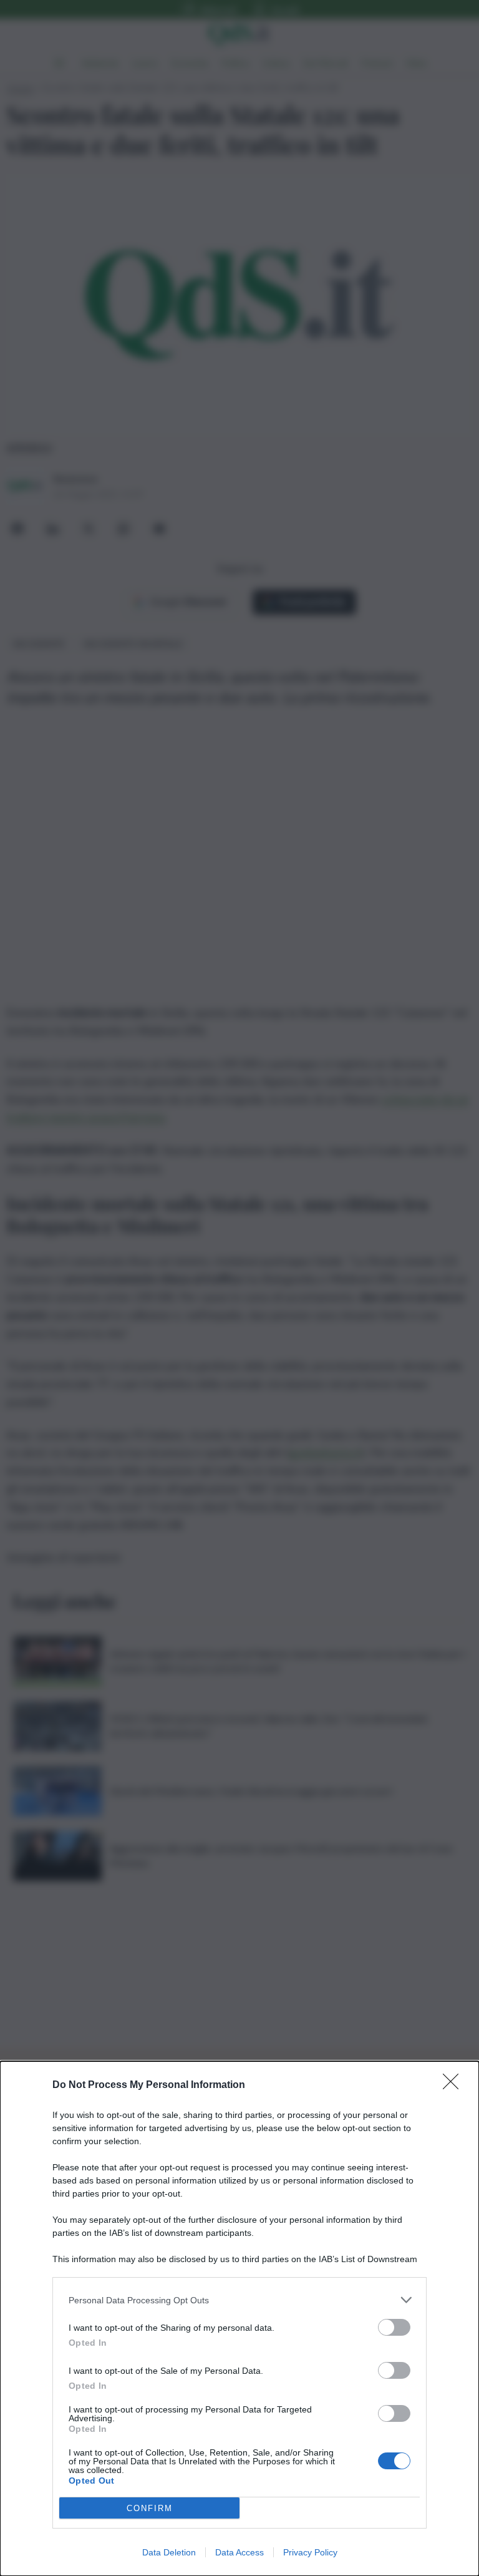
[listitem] (239, 2300)
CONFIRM (150, 2508)
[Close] (455, 2086)
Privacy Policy (310, 2552)
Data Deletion (169, 2552)
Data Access (239, 2552)
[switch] (394, 2327)
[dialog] (239, 2319)
